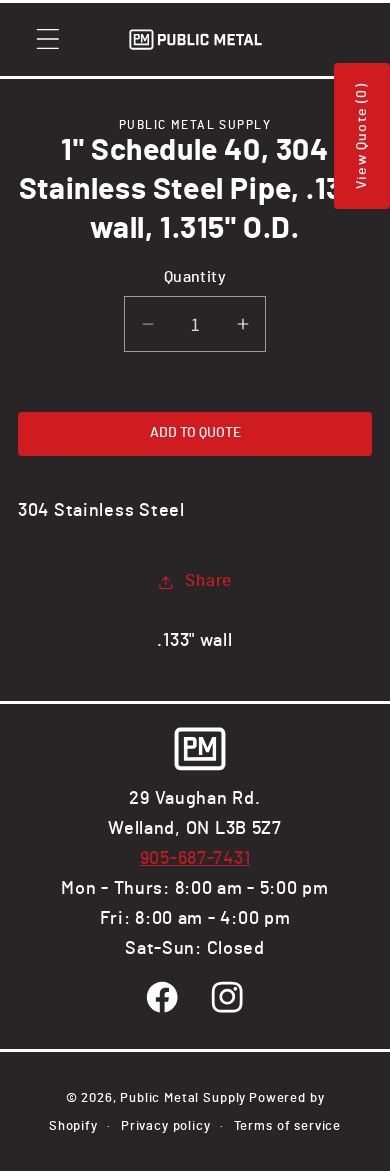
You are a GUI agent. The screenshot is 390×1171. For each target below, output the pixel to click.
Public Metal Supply (183, 1098)
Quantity (195, 277)
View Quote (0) (362, 136)
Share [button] (208, 581)
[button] (48, 39)
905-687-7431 (195, 859)
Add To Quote (195, 433)
